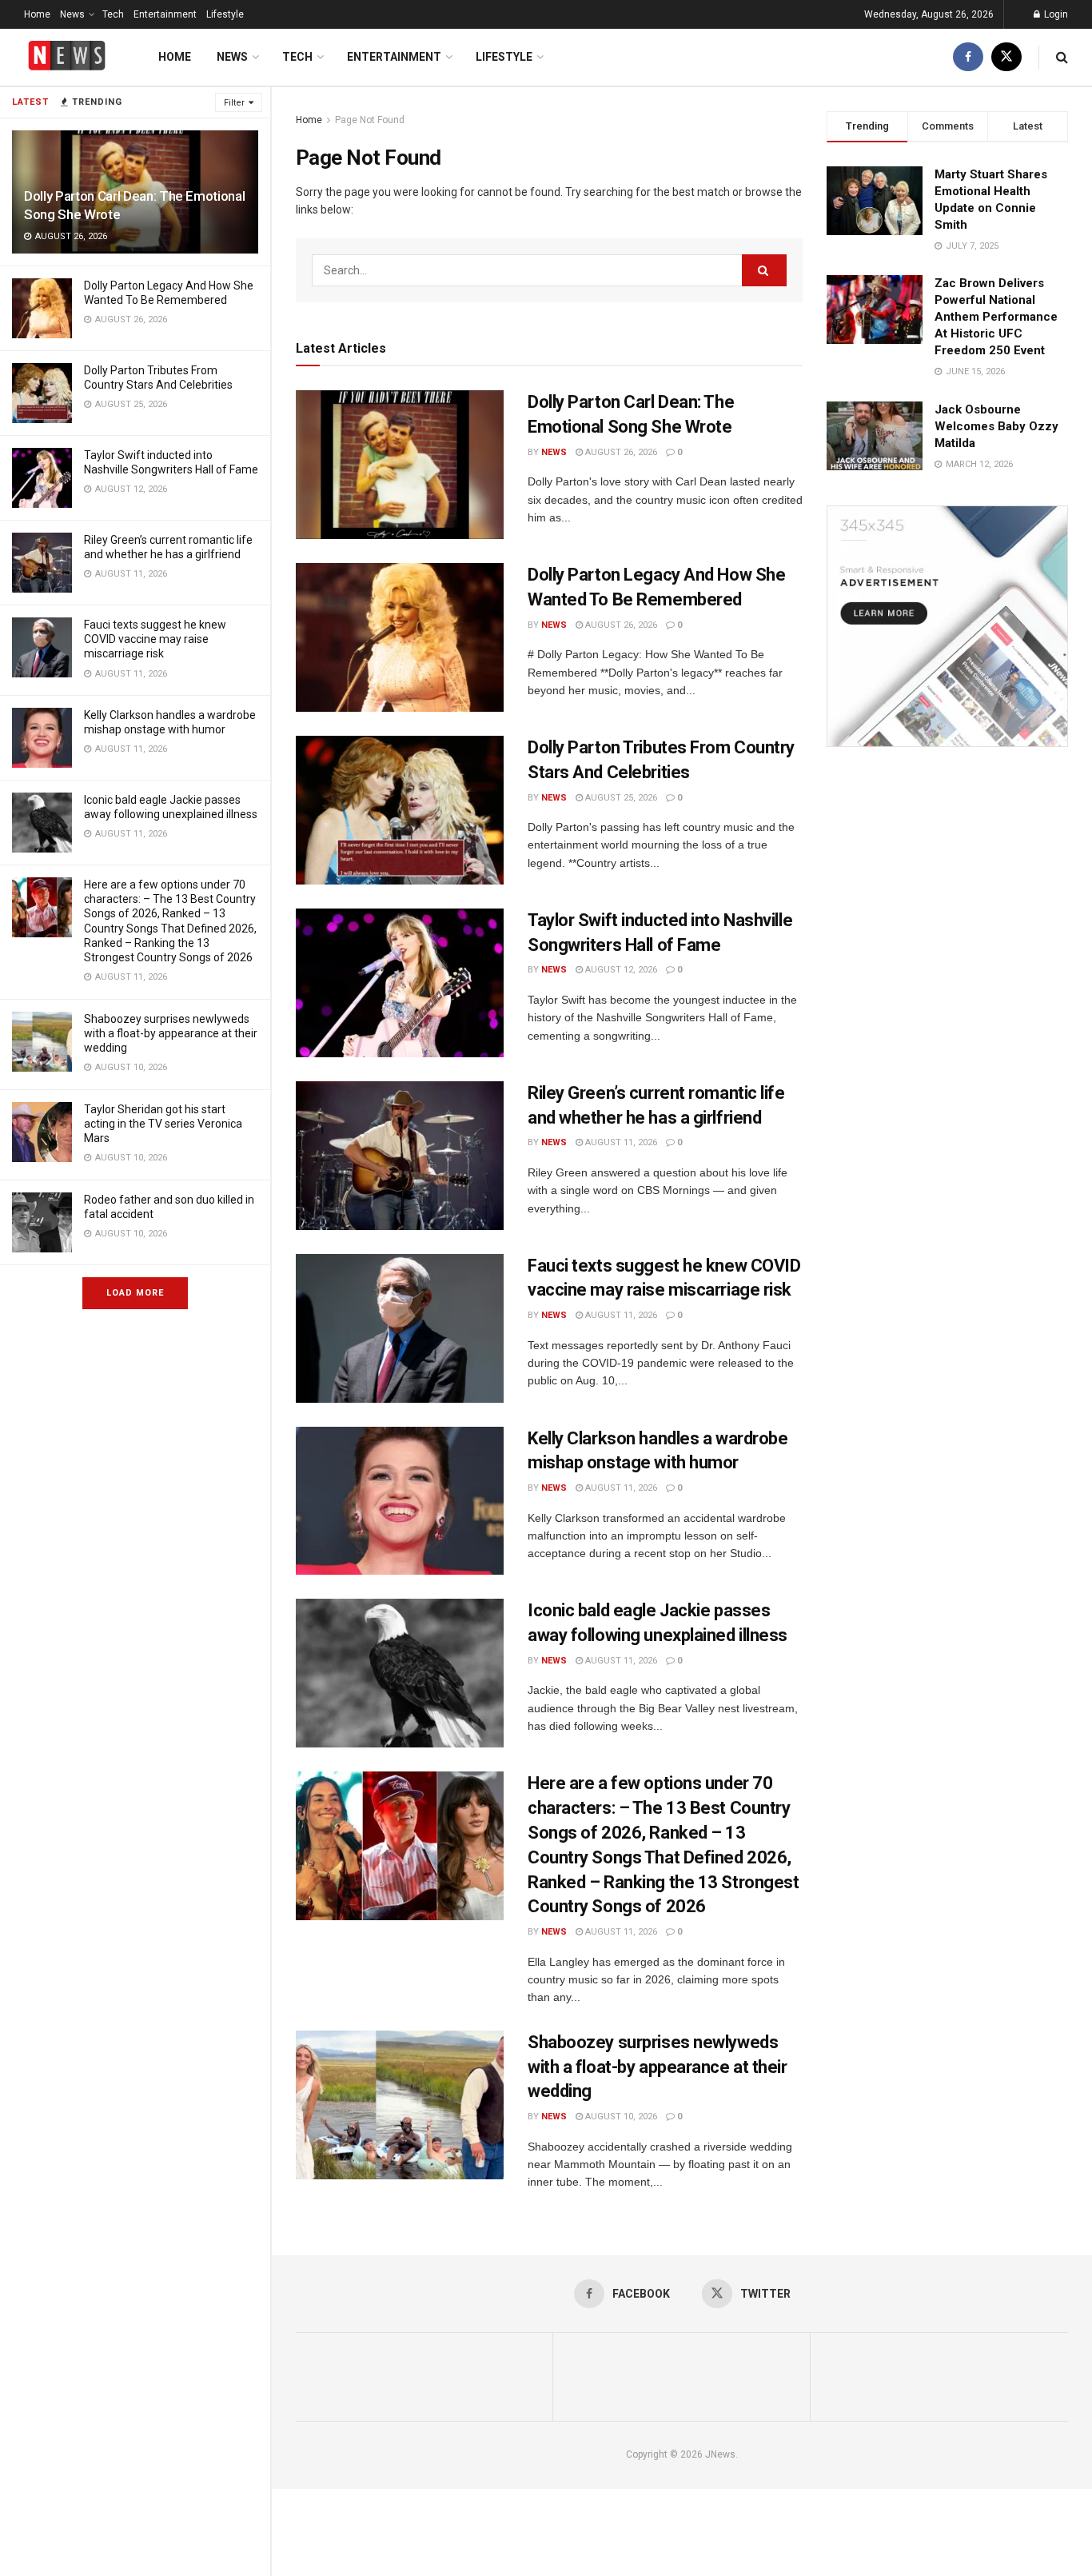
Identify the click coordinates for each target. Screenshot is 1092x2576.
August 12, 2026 (620, 970)
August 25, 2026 (620, 798)
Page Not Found (370, 120)
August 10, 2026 (620, 2117)
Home (37, 14)
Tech (113, 14)
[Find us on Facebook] (968, 57)
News (72, 14)
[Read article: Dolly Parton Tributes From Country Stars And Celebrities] (400, 810)
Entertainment (165, 14)
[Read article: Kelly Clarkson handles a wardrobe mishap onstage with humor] (400, 1501)
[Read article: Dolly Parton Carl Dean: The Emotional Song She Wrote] (400, 465)
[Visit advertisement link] (947, 626)
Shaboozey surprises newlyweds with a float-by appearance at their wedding (171, 1033)
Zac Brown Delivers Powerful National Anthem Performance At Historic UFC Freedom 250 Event (996, 317)
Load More (135, 1293)
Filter (234, 103)
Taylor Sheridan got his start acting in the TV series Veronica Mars (163, 1124)
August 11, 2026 (620, 1142)
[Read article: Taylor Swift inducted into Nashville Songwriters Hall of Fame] (400, 983)
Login (1055, 14)
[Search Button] (1062, 57)
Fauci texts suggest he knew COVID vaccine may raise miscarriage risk (155, 639)
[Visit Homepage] (67, 57)
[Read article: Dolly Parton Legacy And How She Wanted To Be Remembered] (400, 637)
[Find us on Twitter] (1006, 57)
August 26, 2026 (620, 452)
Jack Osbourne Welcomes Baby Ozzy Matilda (996, 426)
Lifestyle (225, 14)
